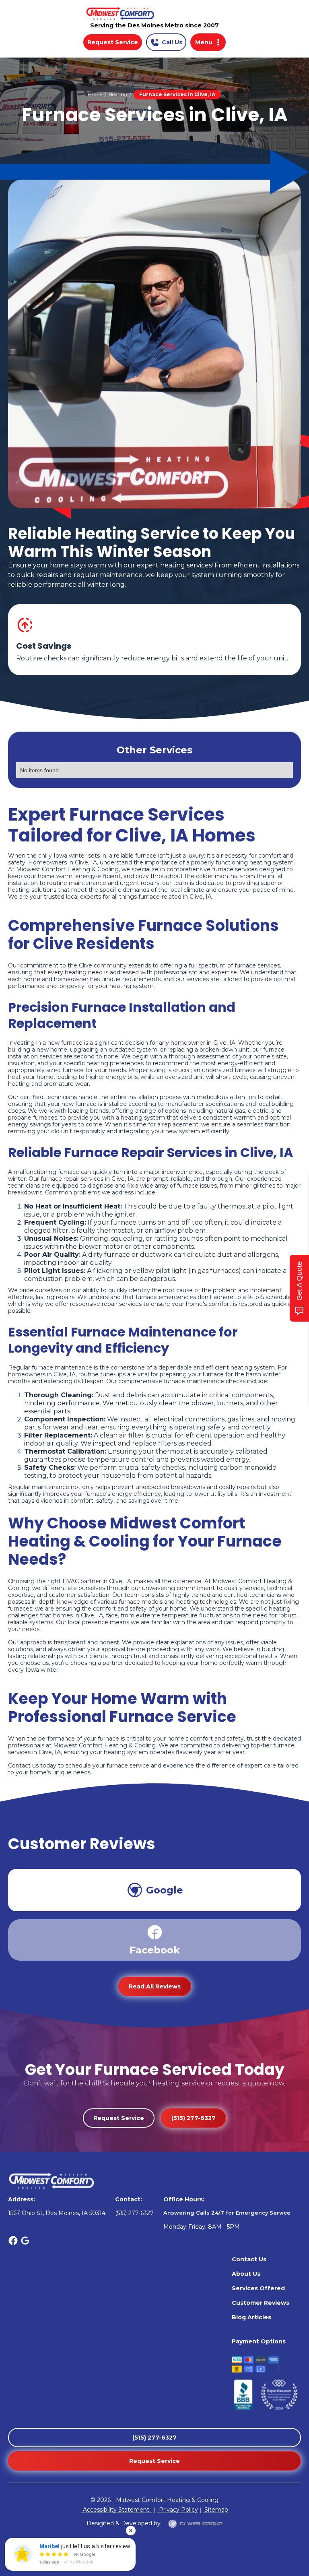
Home (95, 94)
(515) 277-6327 (194, 2118)
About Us (246, 2274)
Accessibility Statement (117, 2510)
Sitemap (215, 2510)
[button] (208, 42)
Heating (118, 94)
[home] (154, 13)
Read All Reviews (155, 1986)
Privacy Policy (178, 2510)
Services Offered (258, 2288)
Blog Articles (251, 2317)
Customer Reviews (261, 2303)
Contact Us (249, 2259)
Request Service (113, 42)
